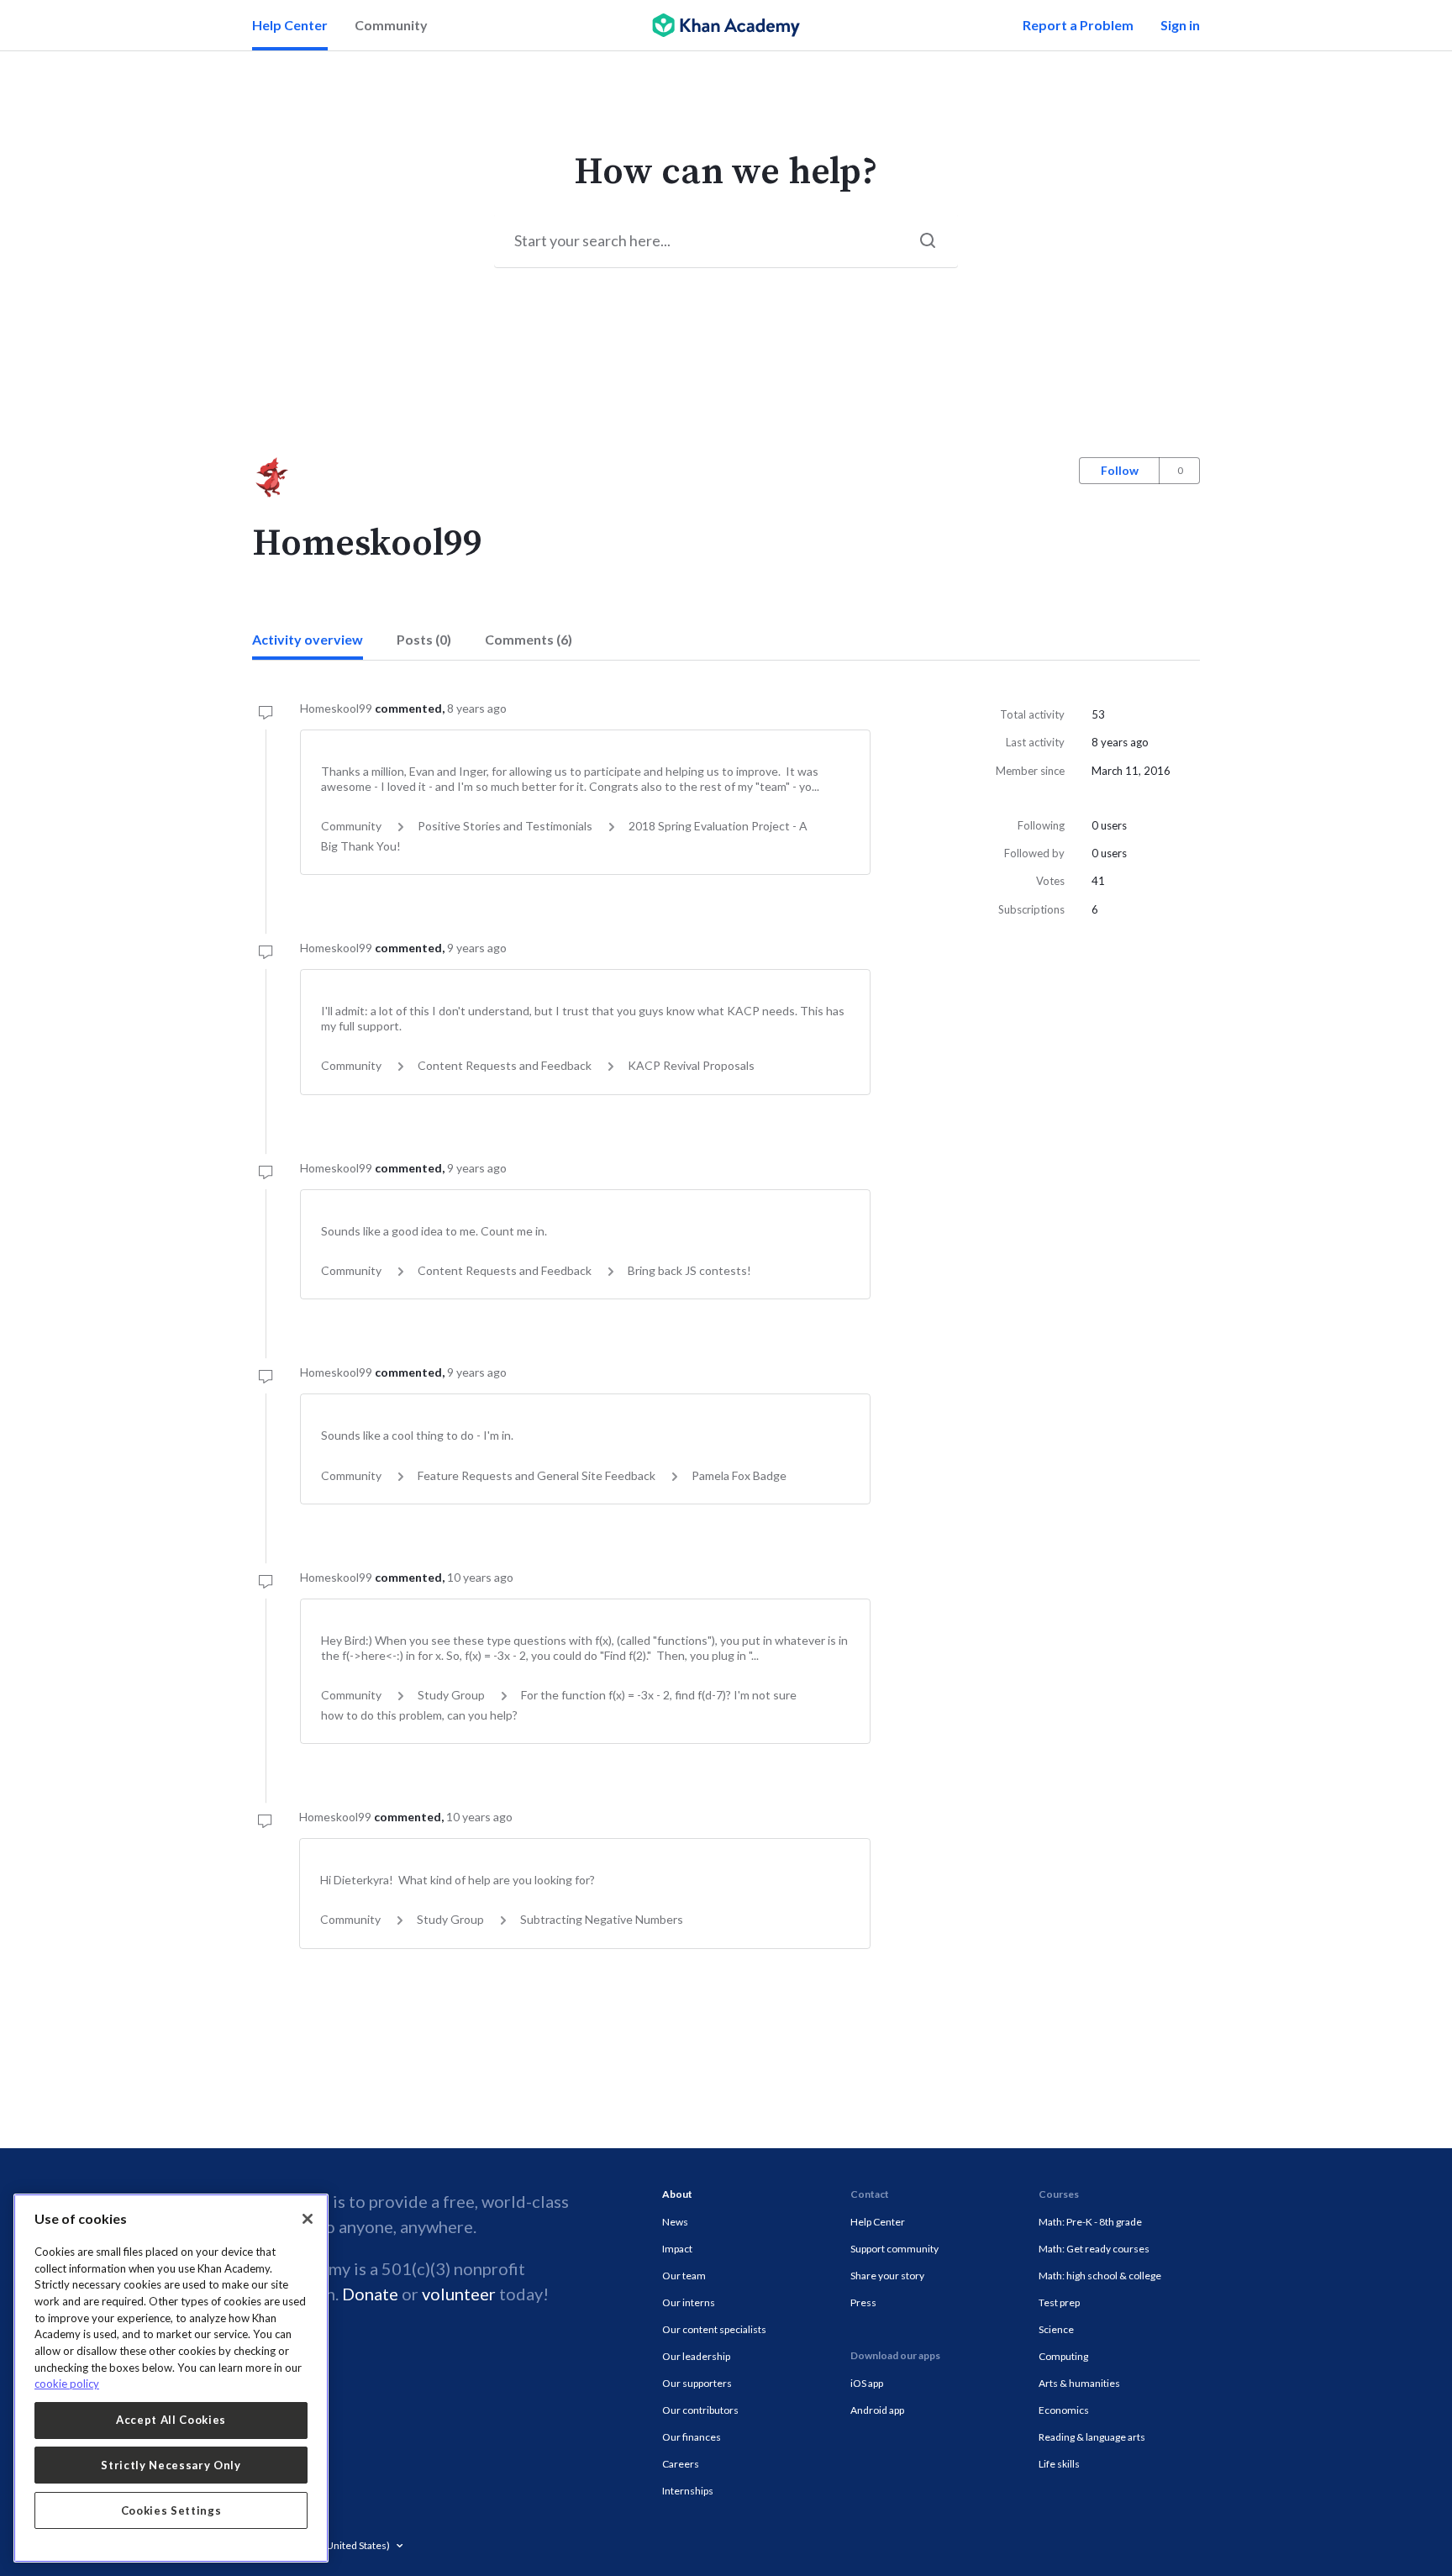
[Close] (308, 2219)
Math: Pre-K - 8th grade (1090, 2222)
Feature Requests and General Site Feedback (537, 1475)
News (675, 2222)
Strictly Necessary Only (171, 2465)
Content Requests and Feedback (505, 1065)
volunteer (459, 2294)
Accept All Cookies (171, 2420)
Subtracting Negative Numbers (602, 1919)
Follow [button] (1120, 470)
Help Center (290, 25)
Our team (684, 2276)
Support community (894, 2249)
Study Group (451, 1695)
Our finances (692, 2437)
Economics (1064, 2410)
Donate (370, 2294)
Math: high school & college (1100, 2276)
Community (391, 25)
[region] (171, 2378)
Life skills (1059, 2464)
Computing (1063, 2356)
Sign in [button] (1180, 25)
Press (863, 2302)
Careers (681, 2464)
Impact (677, 2249)
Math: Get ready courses (1094, 2249)
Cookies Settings (171, 2510)
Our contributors (700, 2410)
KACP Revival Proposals (691, 1065)
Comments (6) (529, 639)
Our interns (689, 2302)
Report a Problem (1078, 25)
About (677, 2194)
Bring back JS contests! (689, 1270)
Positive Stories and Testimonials (505, 826)
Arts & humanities (1079, 2383)
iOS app (867, 2383)
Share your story (887, 2276)
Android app (877, 2410)
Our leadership (696, 2356)
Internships (688, 2491)
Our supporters (697, 2383)
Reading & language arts (1092, 2437)
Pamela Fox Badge (739, 1475)
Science (1056, 2329)
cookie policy (67, 2384)
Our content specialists (714, 2329)
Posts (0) (424, 639)
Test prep (1059, 2302)
